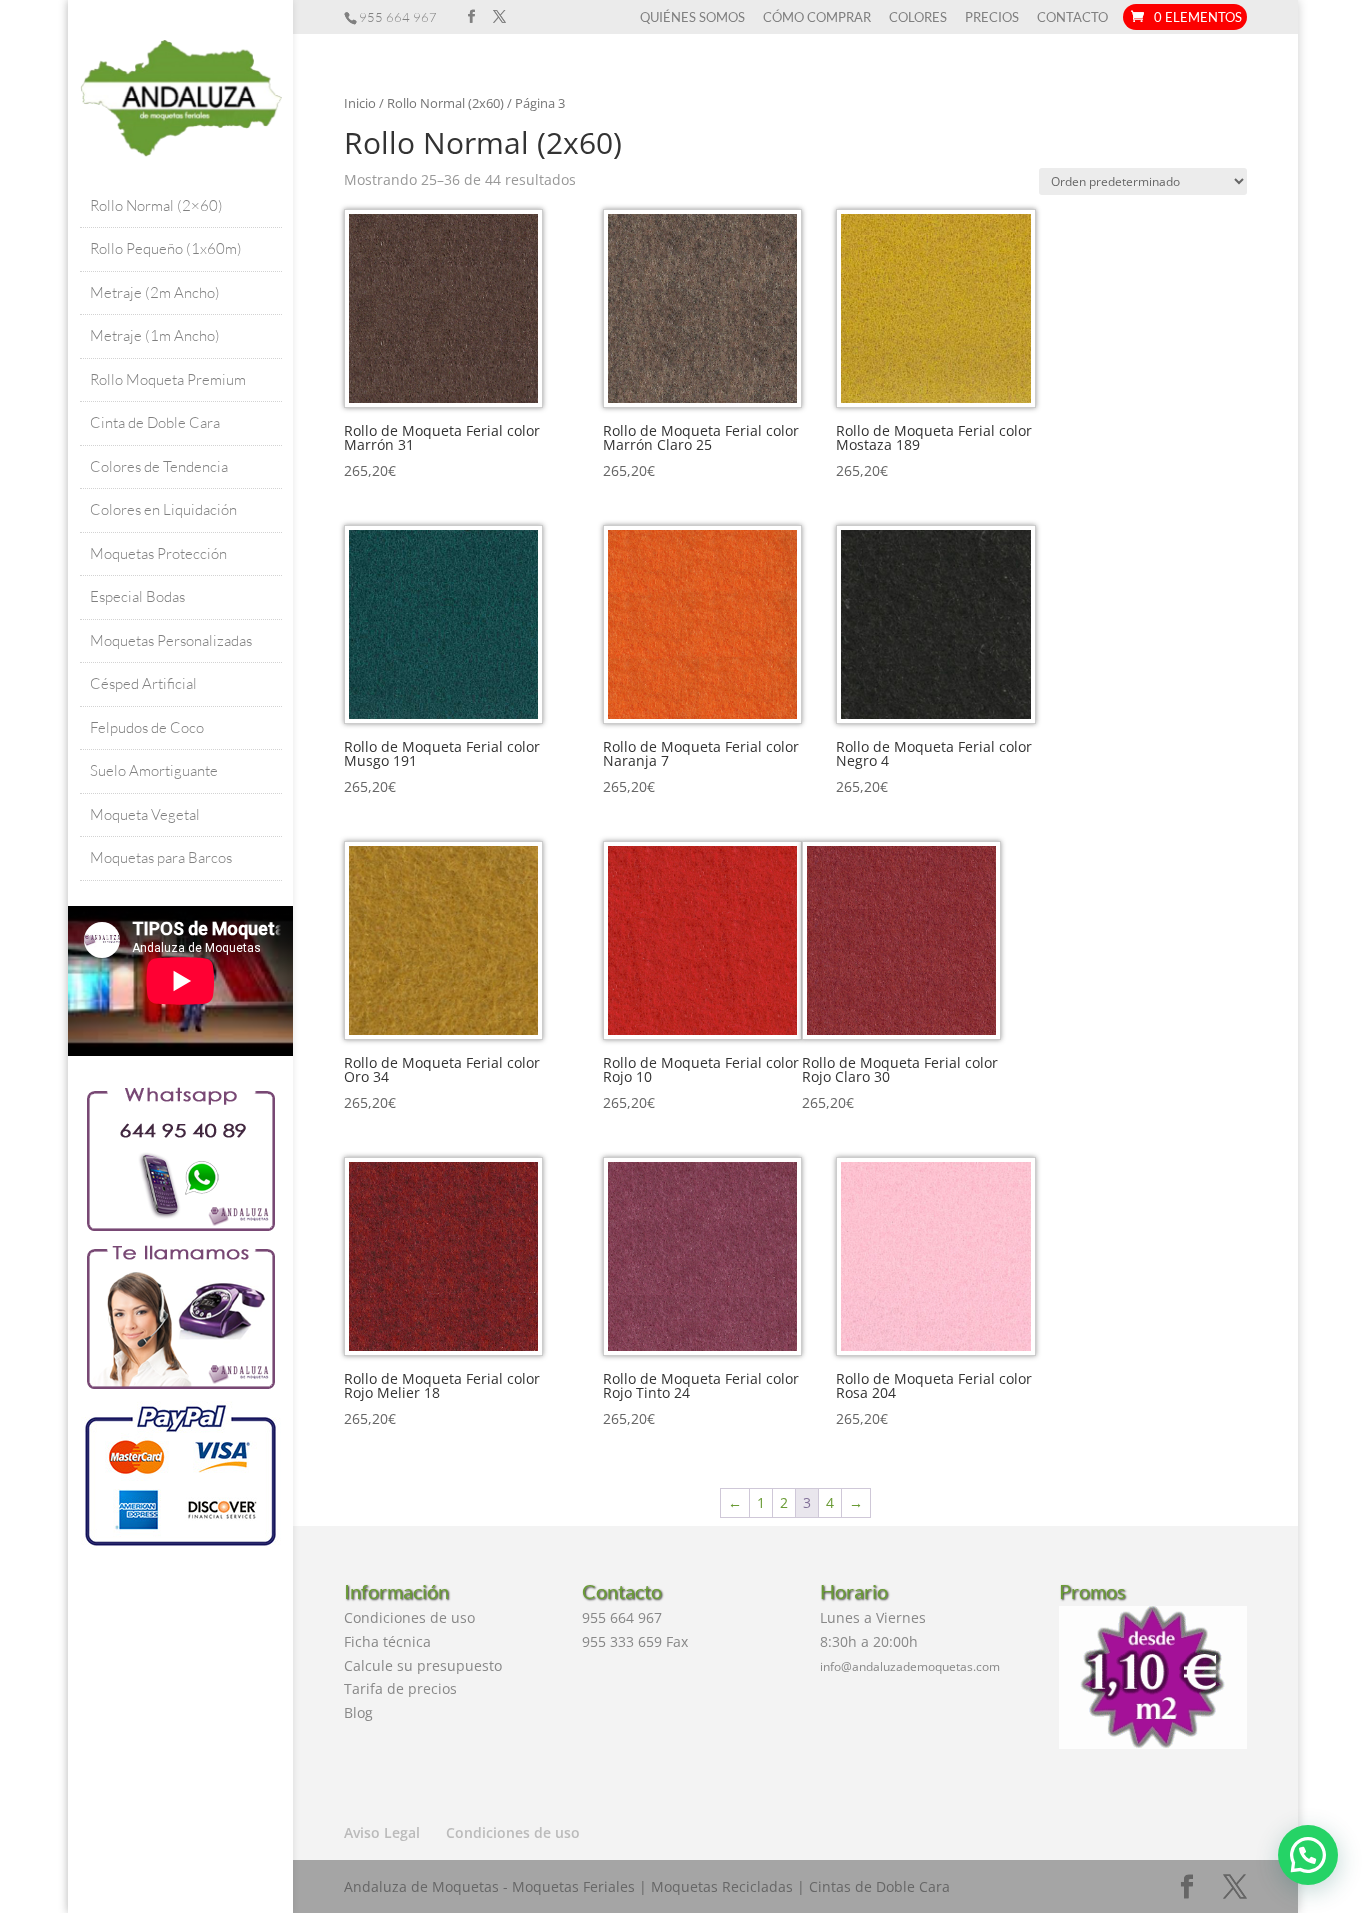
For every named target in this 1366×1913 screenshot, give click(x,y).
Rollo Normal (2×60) (156, 205)
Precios (992, 18)
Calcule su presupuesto (423, 1665)
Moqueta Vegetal (145, 814)
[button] (1308, 1855)
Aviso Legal (382, 1832)
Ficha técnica (387, 1641)
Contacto (1072, 18)
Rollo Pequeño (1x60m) (166, 248)
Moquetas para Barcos (161, 857)
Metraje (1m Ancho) (155, 335)
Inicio (360, 103)
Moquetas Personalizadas (171, 640)
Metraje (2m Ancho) (155, 292)
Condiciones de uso (409, 1617)
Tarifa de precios (400, 1688)
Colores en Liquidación (163, 509)
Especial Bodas (137, 596)
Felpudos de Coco (147, 727)
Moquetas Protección (158, 553)
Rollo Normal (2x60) (445, 103)
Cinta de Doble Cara (155, 422)
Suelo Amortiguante (154, 770)
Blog (358, 1712)
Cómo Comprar (817, 18)
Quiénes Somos (692, 18)
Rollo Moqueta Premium (168, 379)
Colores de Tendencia (159, 466)
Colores (918, 18)
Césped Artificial (143, 683)
